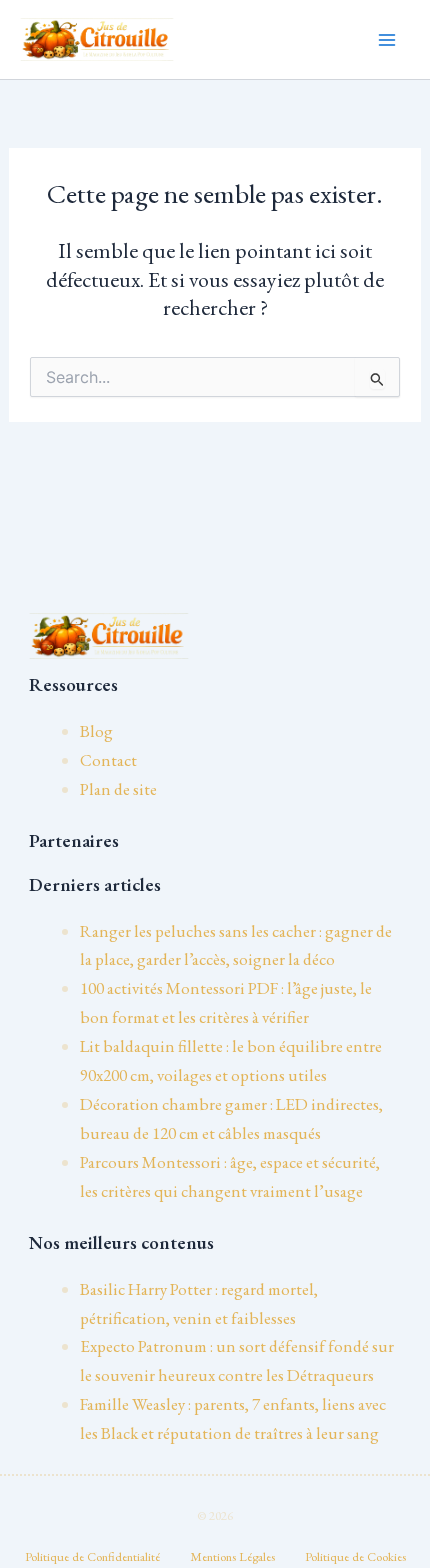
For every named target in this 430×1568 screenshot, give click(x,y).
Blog (96, 731)
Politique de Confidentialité (92, 1556)
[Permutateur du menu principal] (388, 40)
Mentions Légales (232, 1556)
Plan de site (118, 789)
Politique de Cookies (355, 1556)
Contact (108, 760)
